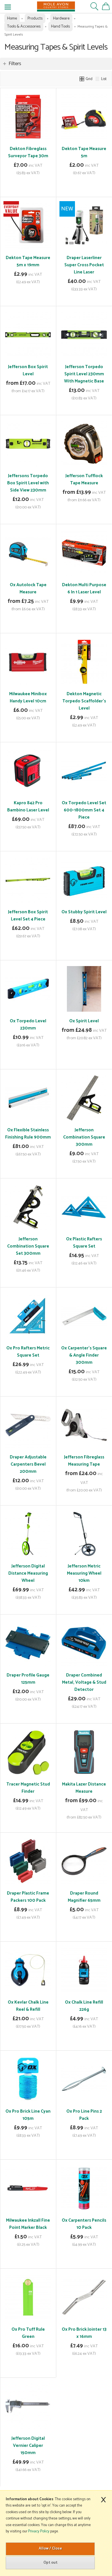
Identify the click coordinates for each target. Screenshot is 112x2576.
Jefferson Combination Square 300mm (84, 1137)
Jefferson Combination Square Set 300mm (28, 1246)
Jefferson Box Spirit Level (28, 370)
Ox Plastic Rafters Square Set (84, 1243)
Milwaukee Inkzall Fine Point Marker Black (28, 2224)
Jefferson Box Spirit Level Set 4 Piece (28, 916)
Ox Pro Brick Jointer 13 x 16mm (84, 2333)
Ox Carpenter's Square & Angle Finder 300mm (84, 1355)
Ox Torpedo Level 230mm (28, 1025)
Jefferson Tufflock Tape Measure (84, 479)
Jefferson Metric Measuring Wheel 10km (84, 1573)
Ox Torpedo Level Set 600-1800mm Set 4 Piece (84, 810)
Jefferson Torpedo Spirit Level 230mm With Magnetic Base (84, 374)
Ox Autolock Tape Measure (28, 588)
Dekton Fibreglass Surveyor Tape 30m (28, 152)
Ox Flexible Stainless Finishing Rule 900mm (28, 1134)
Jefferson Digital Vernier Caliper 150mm (28, 2446)
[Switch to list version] (98, 79)
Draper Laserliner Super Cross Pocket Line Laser (84, 265)
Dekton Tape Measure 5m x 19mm (28, 261)
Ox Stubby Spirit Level (84, 912)
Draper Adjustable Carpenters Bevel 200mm (28, 1464)
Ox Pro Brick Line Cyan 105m (28, 2115)
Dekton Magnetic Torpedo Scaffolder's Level (84, 701)
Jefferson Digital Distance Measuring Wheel (28, 1573)
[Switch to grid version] (82, 79)
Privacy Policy (39, 2531)
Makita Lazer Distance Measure (84, 1788)
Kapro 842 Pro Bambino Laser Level (28, 807)
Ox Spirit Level (84, 1021)
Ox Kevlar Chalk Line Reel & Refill (28, 2006)
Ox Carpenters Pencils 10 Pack (84, 2224)
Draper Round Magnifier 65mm (84, 1897)
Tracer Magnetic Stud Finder (28, 1788)
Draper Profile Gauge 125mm (28, 1679)
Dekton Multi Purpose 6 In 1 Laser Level (84, 588)
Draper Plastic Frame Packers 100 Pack (28, 1897)
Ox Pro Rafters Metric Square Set (28, 1352)
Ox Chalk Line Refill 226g (84, 2006)
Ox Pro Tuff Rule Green (28, 2333)
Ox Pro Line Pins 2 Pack (84, 2115)
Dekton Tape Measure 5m (84, 152)
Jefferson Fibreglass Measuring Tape (84, 1461)
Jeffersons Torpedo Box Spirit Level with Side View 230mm (28, 483)
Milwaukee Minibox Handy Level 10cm (28, 698)
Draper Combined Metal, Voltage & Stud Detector (84, 1682)
